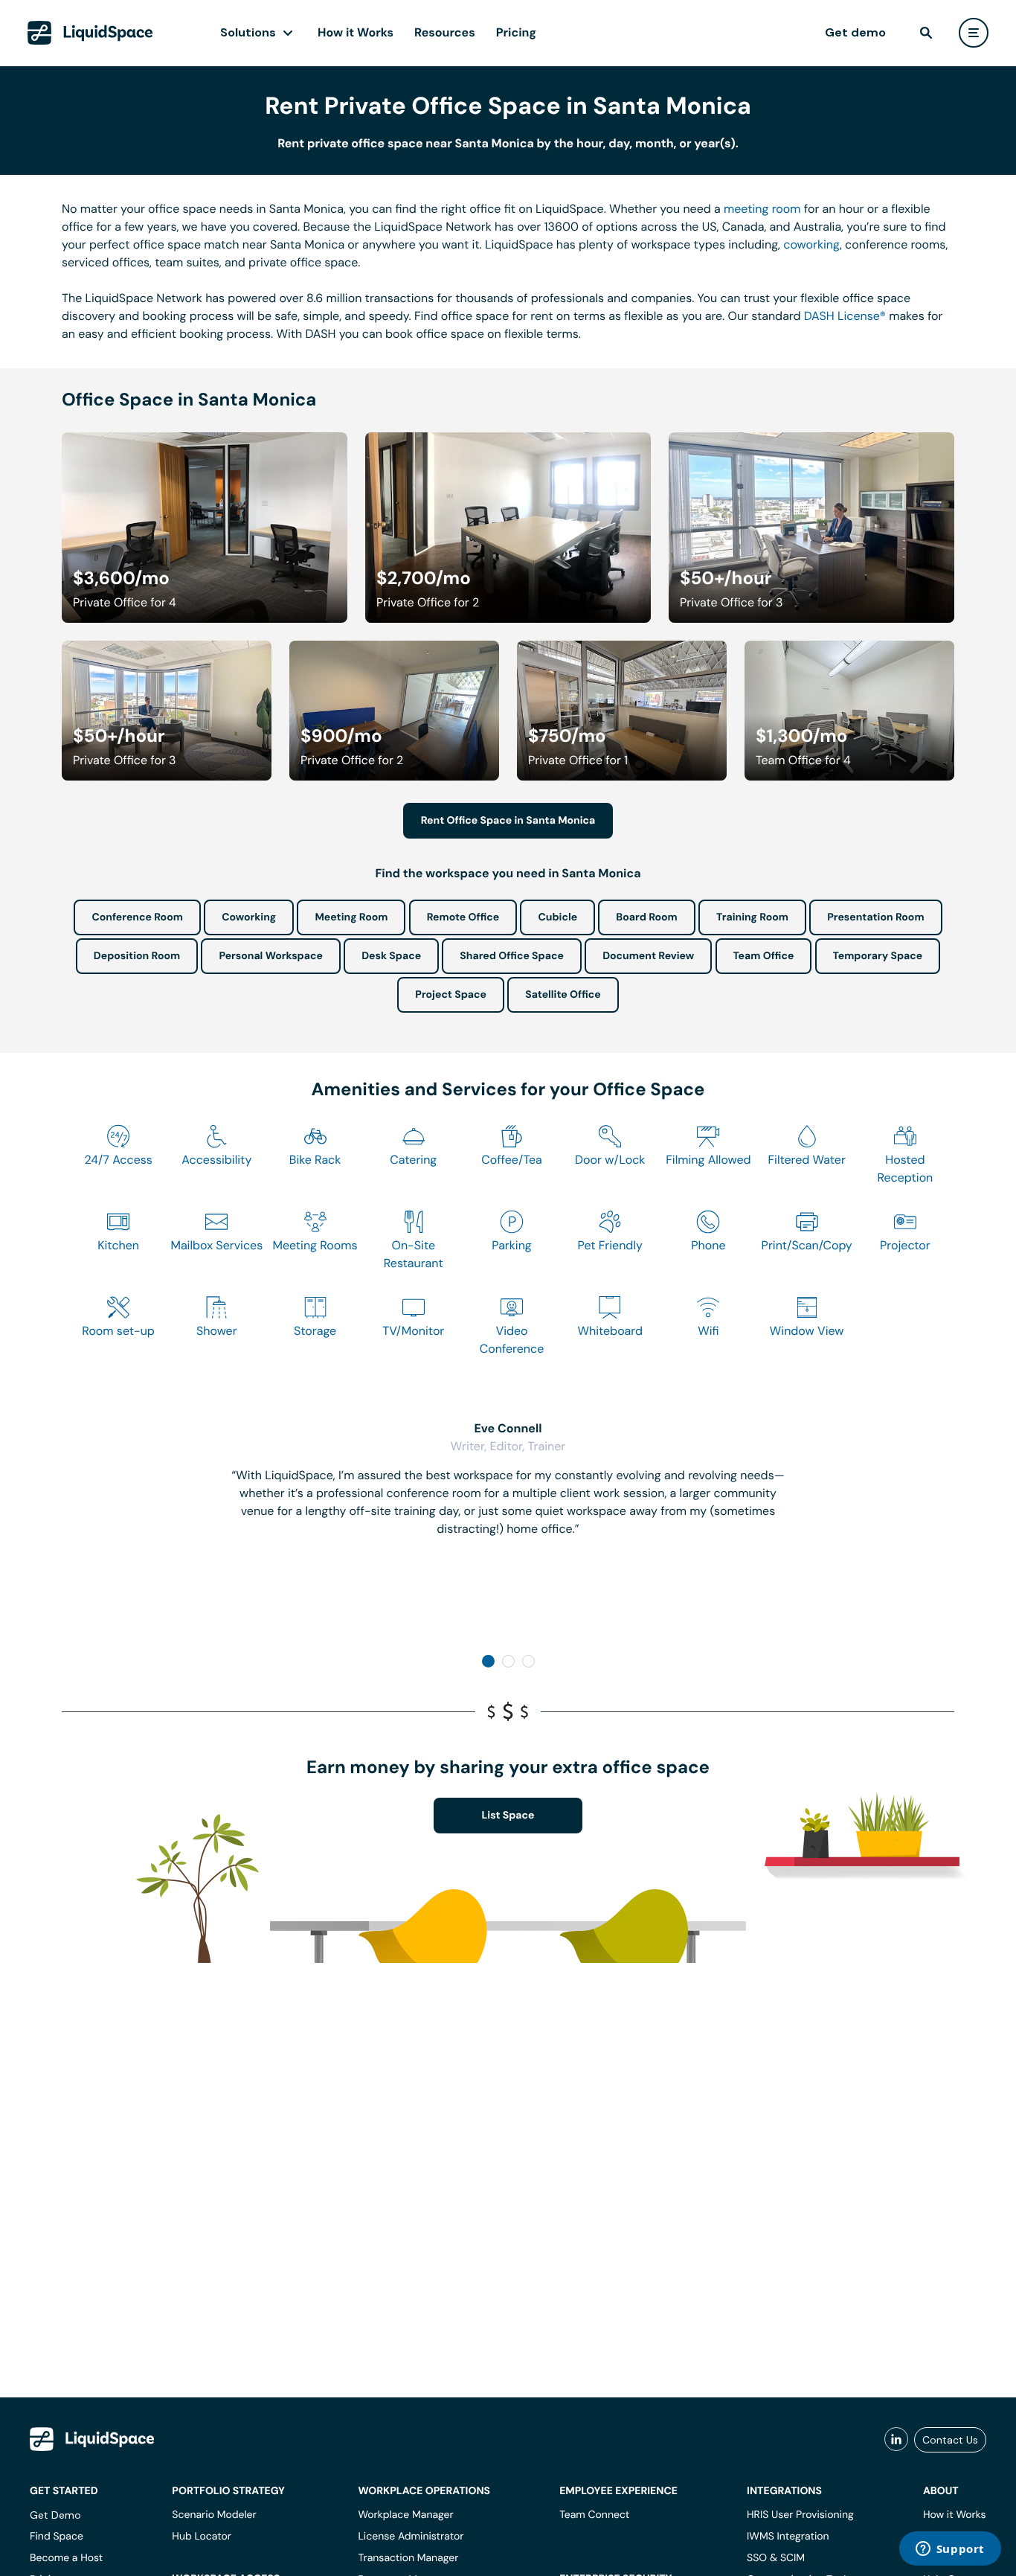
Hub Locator (202, 2537)
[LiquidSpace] (92, 2439)
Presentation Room (875, 917)
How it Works (356, 32)
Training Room (752, 917)
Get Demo (55, 2515)
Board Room (646, 917)
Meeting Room (351, 917)
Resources (445, 32)
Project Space (451, 995)
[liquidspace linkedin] (896, 2440)
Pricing (516, 32)
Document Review (648, 956)
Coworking (249, 917)
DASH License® (845, 316)
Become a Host (66, 2558)
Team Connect (594, 2515)
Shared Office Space (512, 956)
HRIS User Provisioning (800, 2515)
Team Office (764, 956)
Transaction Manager (408, 2558)
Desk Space (391, 956)
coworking (811, 244)
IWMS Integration (788, 2537)
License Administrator (411, 2537)
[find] (926, 33)
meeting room (762, 209)
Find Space (57, 2537)
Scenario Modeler (214, 2515)
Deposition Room (137, 956)
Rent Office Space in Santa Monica (508, 821)
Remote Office (463, 917)
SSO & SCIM (776, 2558)
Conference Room (137, 917)
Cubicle (557, 917)
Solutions (248, 32)
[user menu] (974, 33)
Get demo (855, 32)
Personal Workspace (271, 956)
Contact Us (950, 2440)
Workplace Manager (405, 2515)
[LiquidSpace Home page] (90, 33)
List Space (508, 1816)
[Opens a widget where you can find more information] (950, 2550)
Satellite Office (563, 995)
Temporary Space (878, 956)
